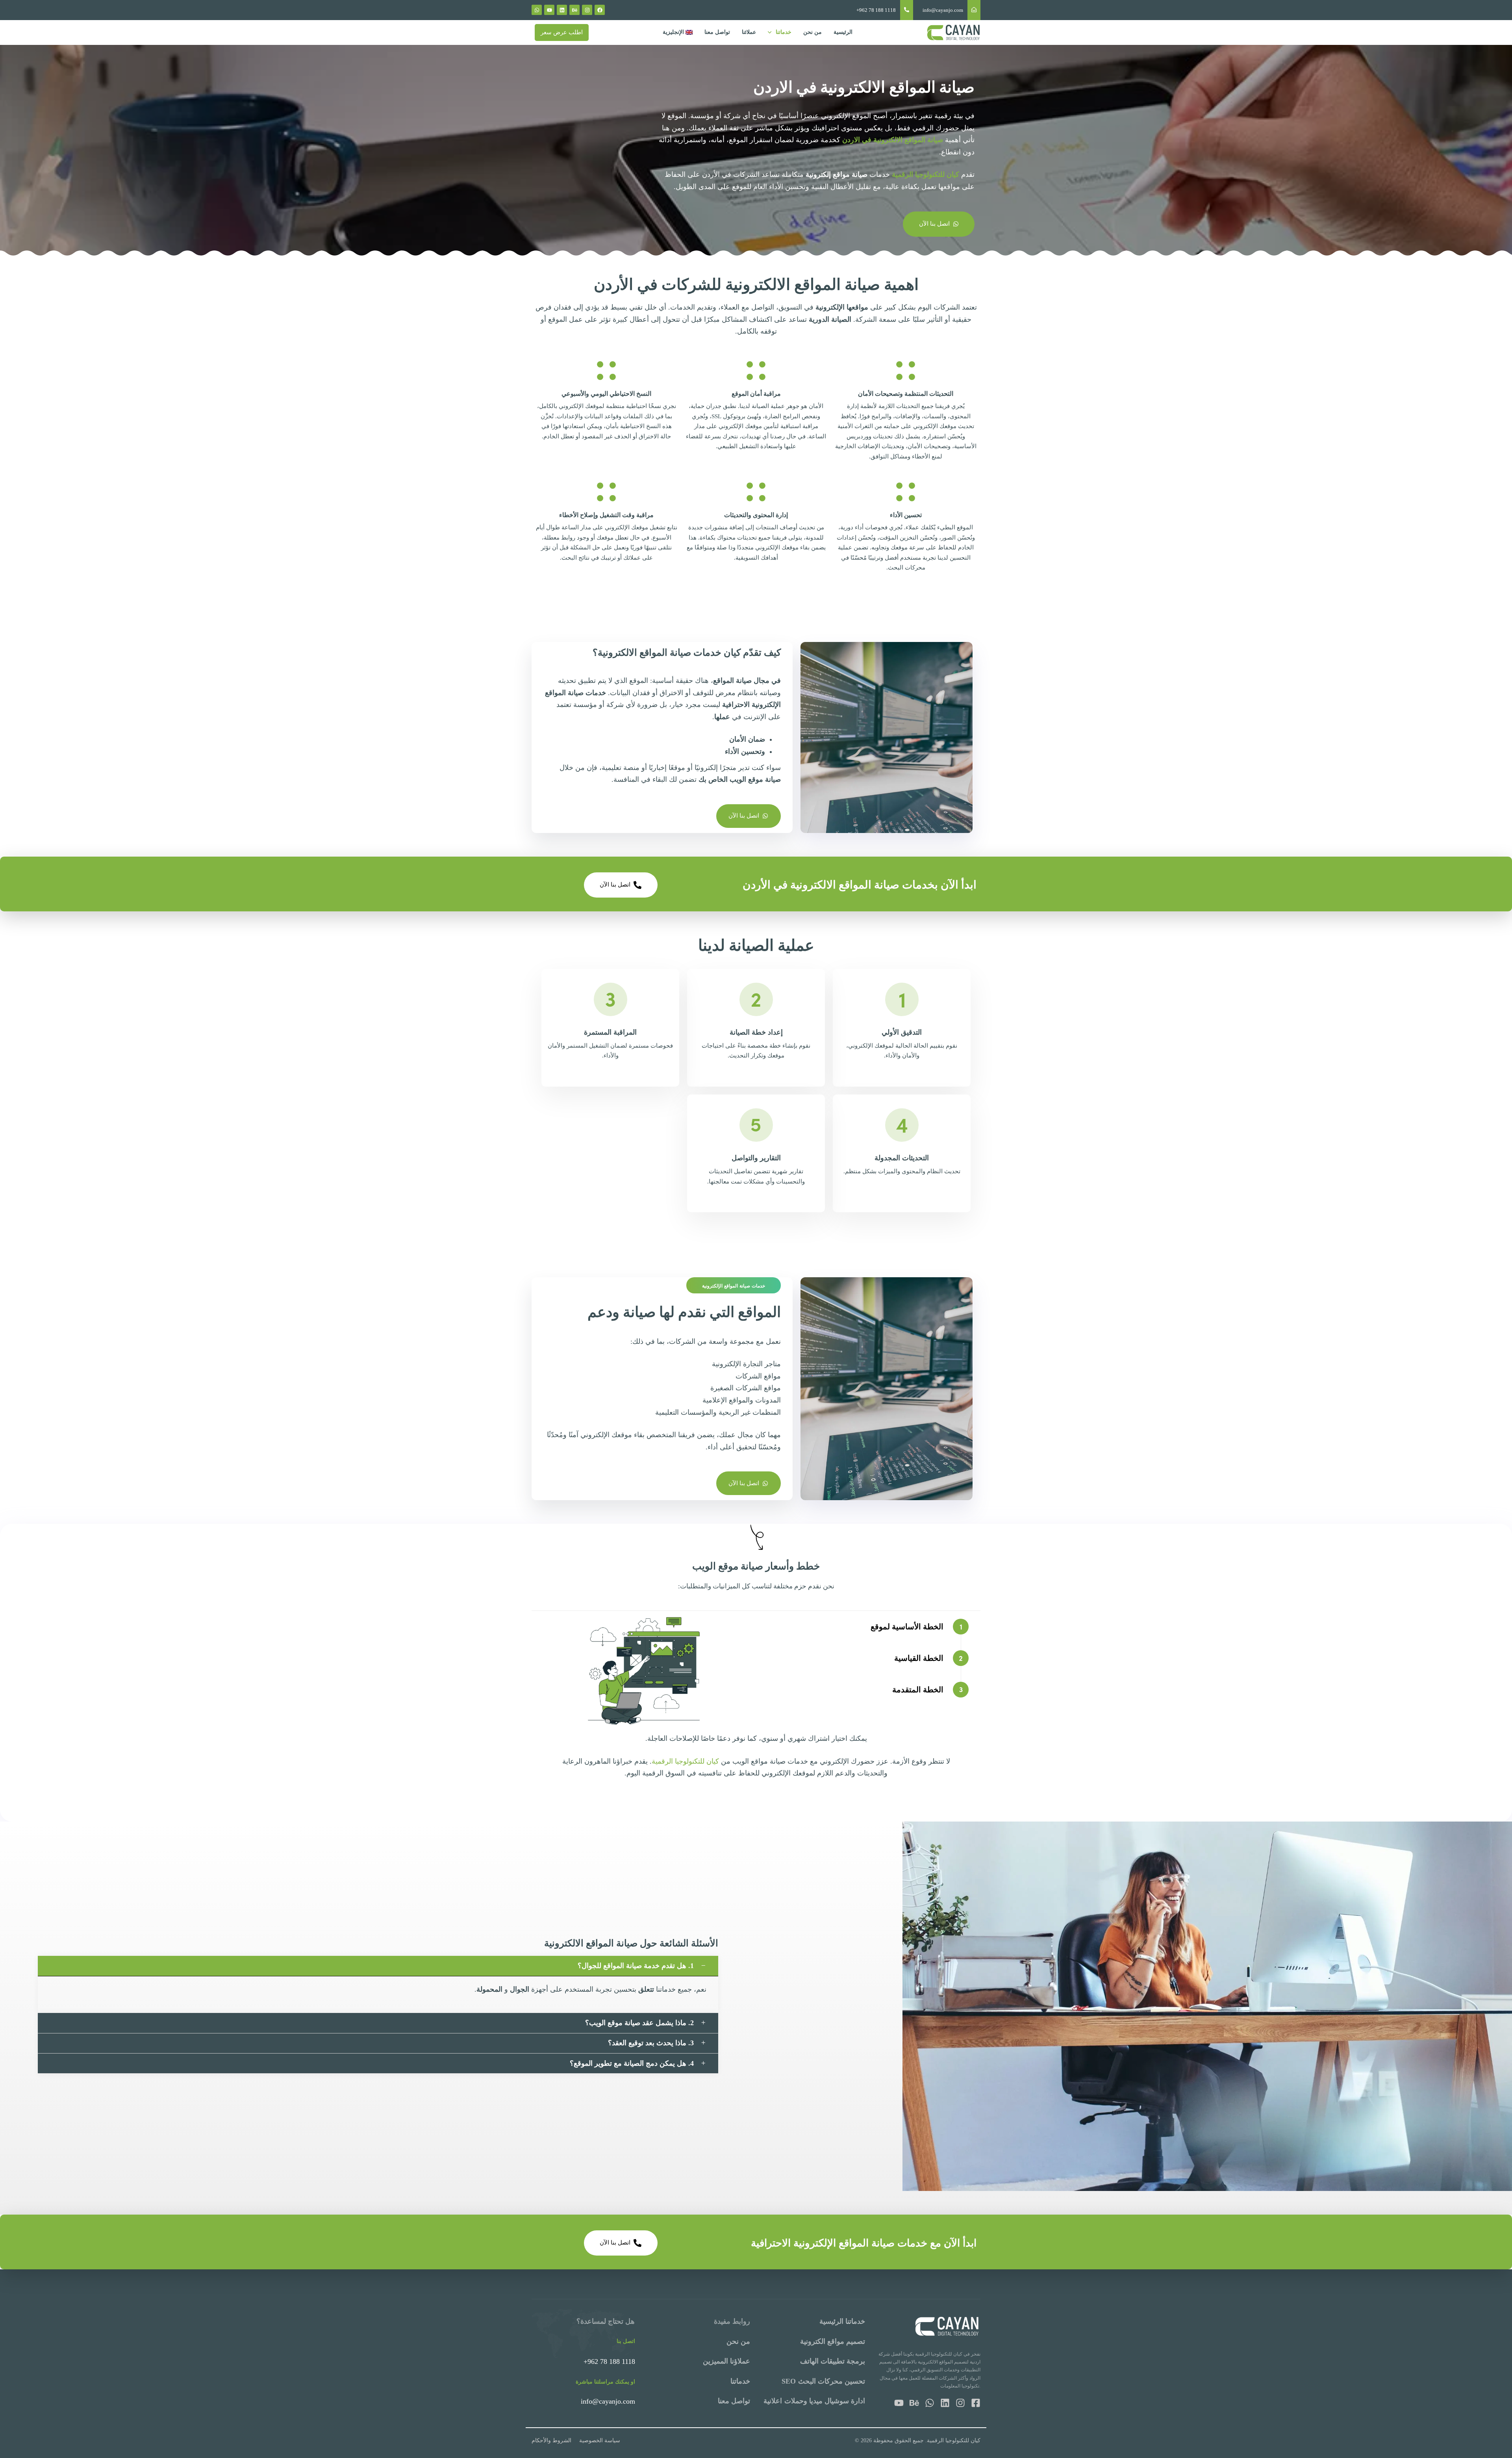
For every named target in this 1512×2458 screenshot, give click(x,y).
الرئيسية (843, 32)
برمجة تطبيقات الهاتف (833, 2361)
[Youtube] (549, 10)
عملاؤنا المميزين (726, 2361)
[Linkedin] (562, 10)
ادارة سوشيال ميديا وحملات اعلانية (814, 2401)
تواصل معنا (717, 32)
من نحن (813, 32)
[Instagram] (587, 10)
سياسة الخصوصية (600, 2440)
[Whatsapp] (537, 10)
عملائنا (749, 32)
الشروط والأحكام (551, 2440)
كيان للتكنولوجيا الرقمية (685, 1761)
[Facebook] (600, 10)
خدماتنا (784, 32)
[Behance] (574, 10)
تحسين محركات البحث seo (824, 2381)
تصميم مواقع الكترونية (833, 2341)
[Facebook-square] (976, 2403)
